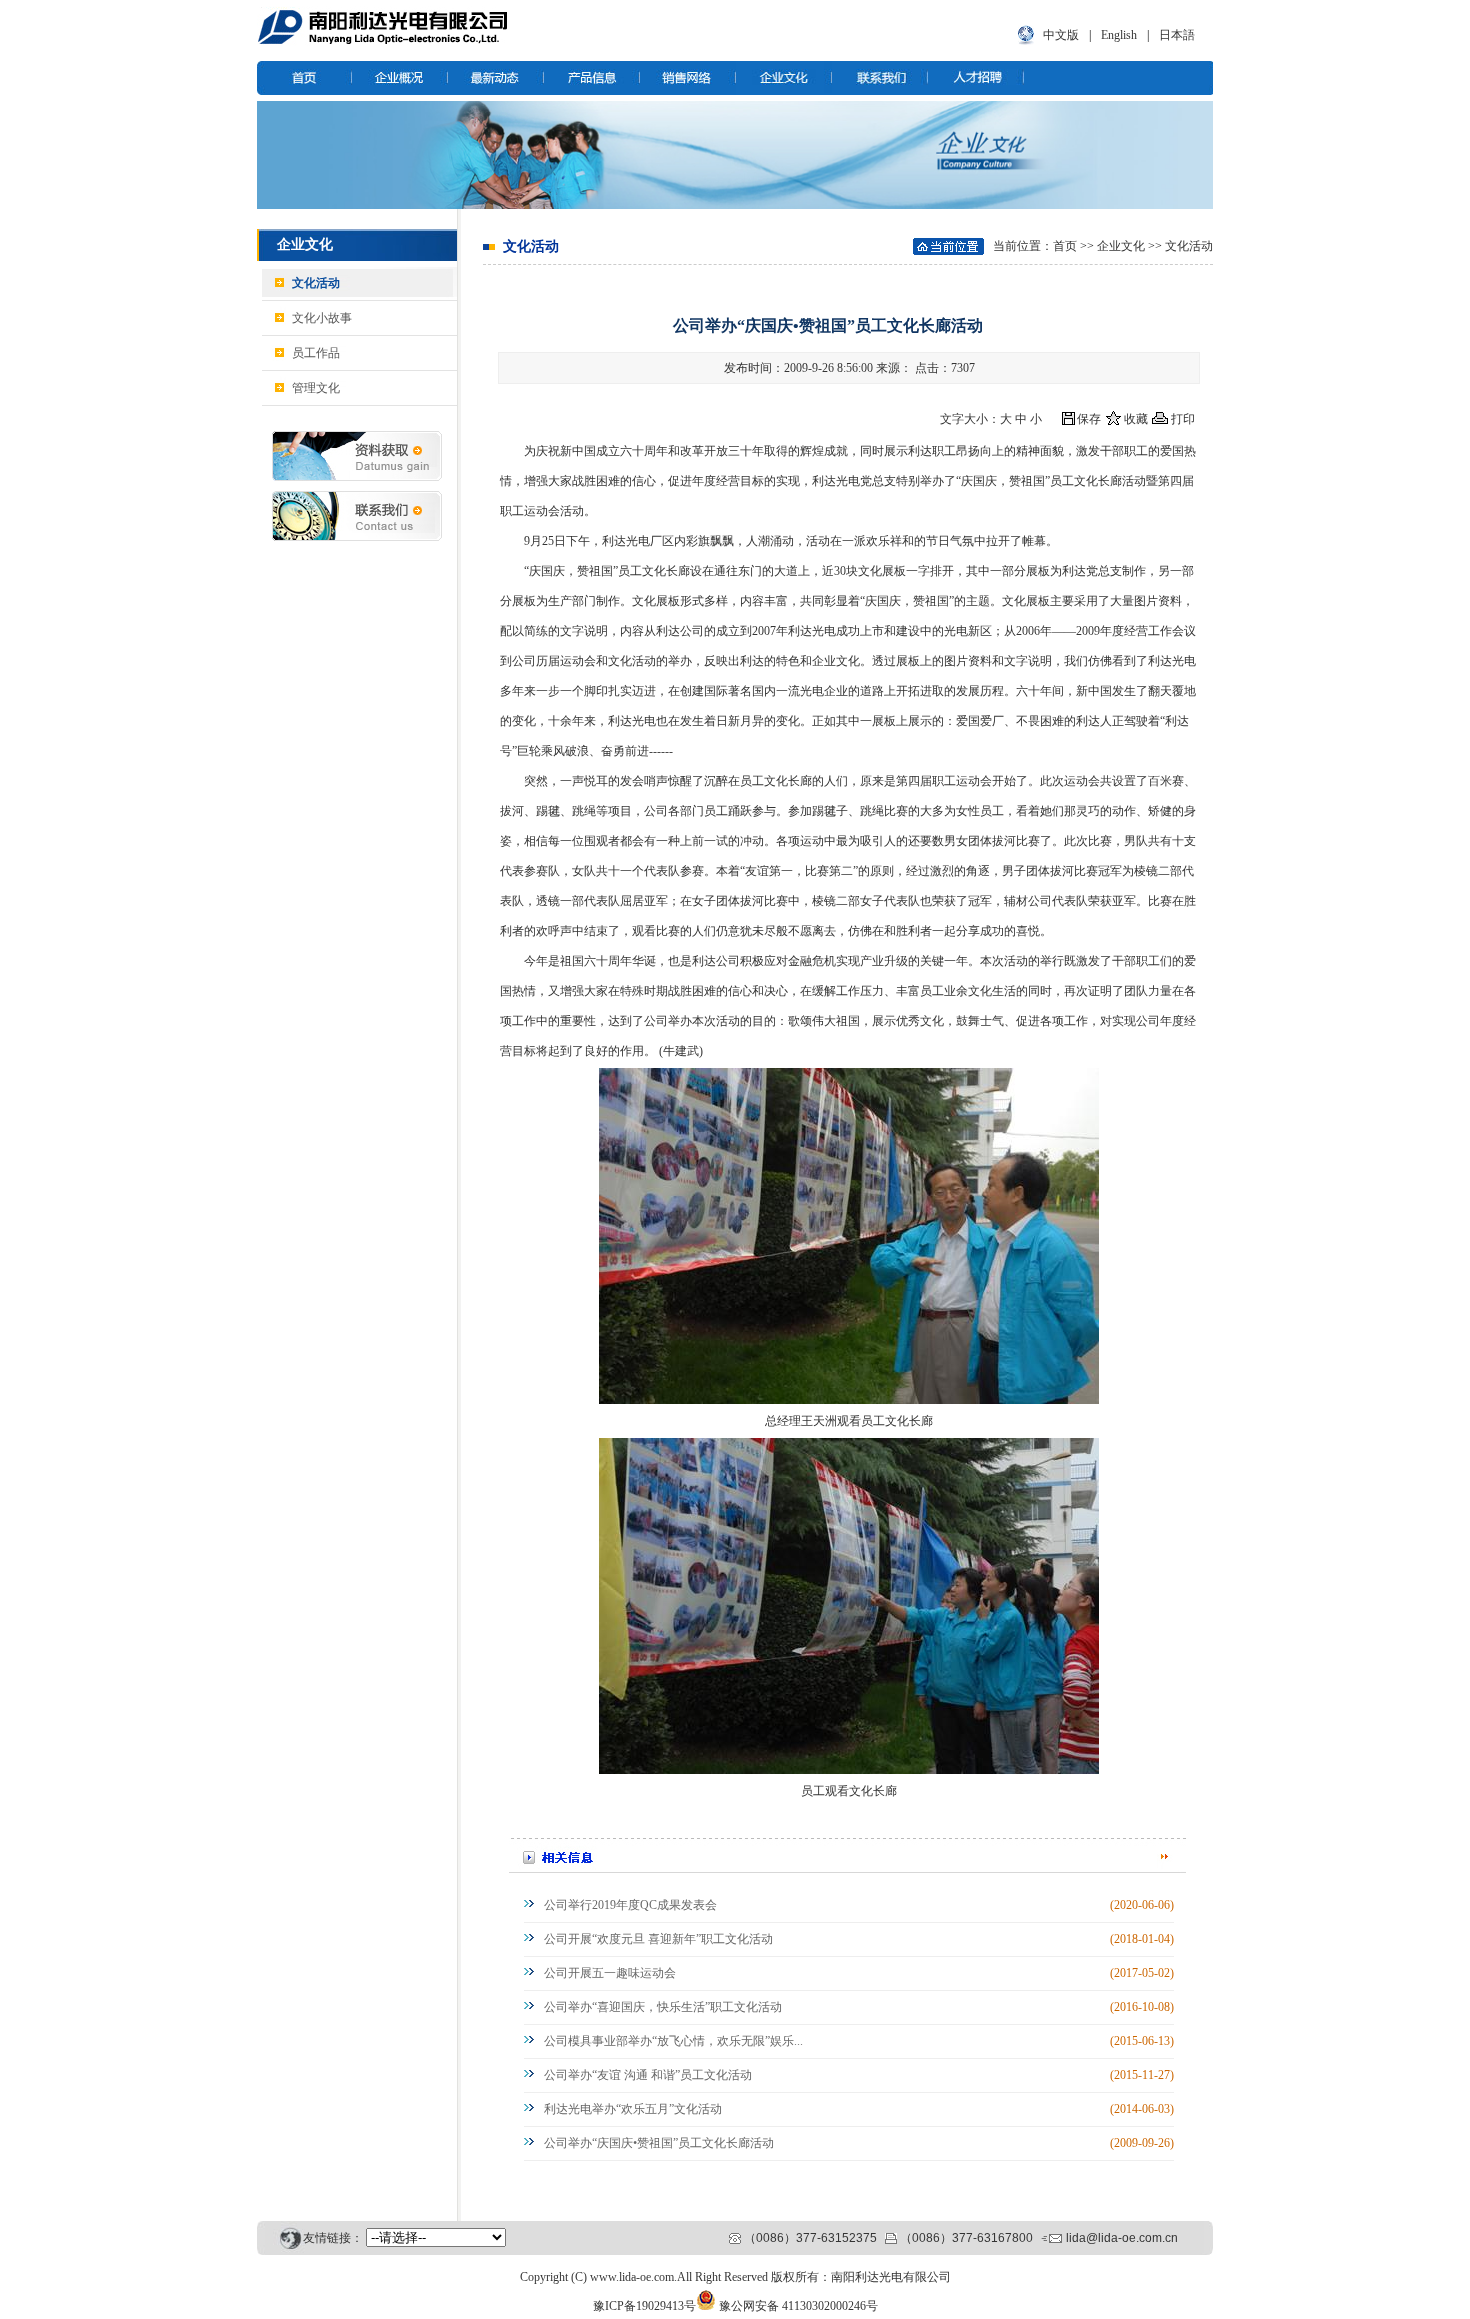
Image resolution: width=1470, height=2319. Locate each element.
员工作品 (316, 353)
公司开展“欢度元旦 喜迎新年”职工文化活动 (658, 1939)
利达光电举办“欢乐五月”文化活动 (633, 2109)
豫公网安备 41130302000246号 (798, 2306)
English (1119, 35)
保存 (1089, 419)
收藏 (1136, 419)
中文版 (1061, 35)
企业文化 (1121, 246)
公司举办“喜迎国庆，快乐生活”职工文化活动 (663, 2007)
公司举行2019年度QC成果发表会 (630, 1905)
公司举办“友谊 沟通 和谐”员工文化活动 (648, 2075)
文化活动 (316, 283)
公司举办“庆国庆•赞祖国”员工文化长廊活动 (659, 2143)
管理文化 (316, 388)
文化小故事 (322, 318)
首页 (1065, 246)
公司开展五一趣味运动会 (610, 1973)
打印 (1183, 419)
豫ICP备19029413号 (644, 2306)
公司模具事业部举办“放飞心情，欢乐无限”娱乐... (673, 2041)
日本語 (1177, 35)
